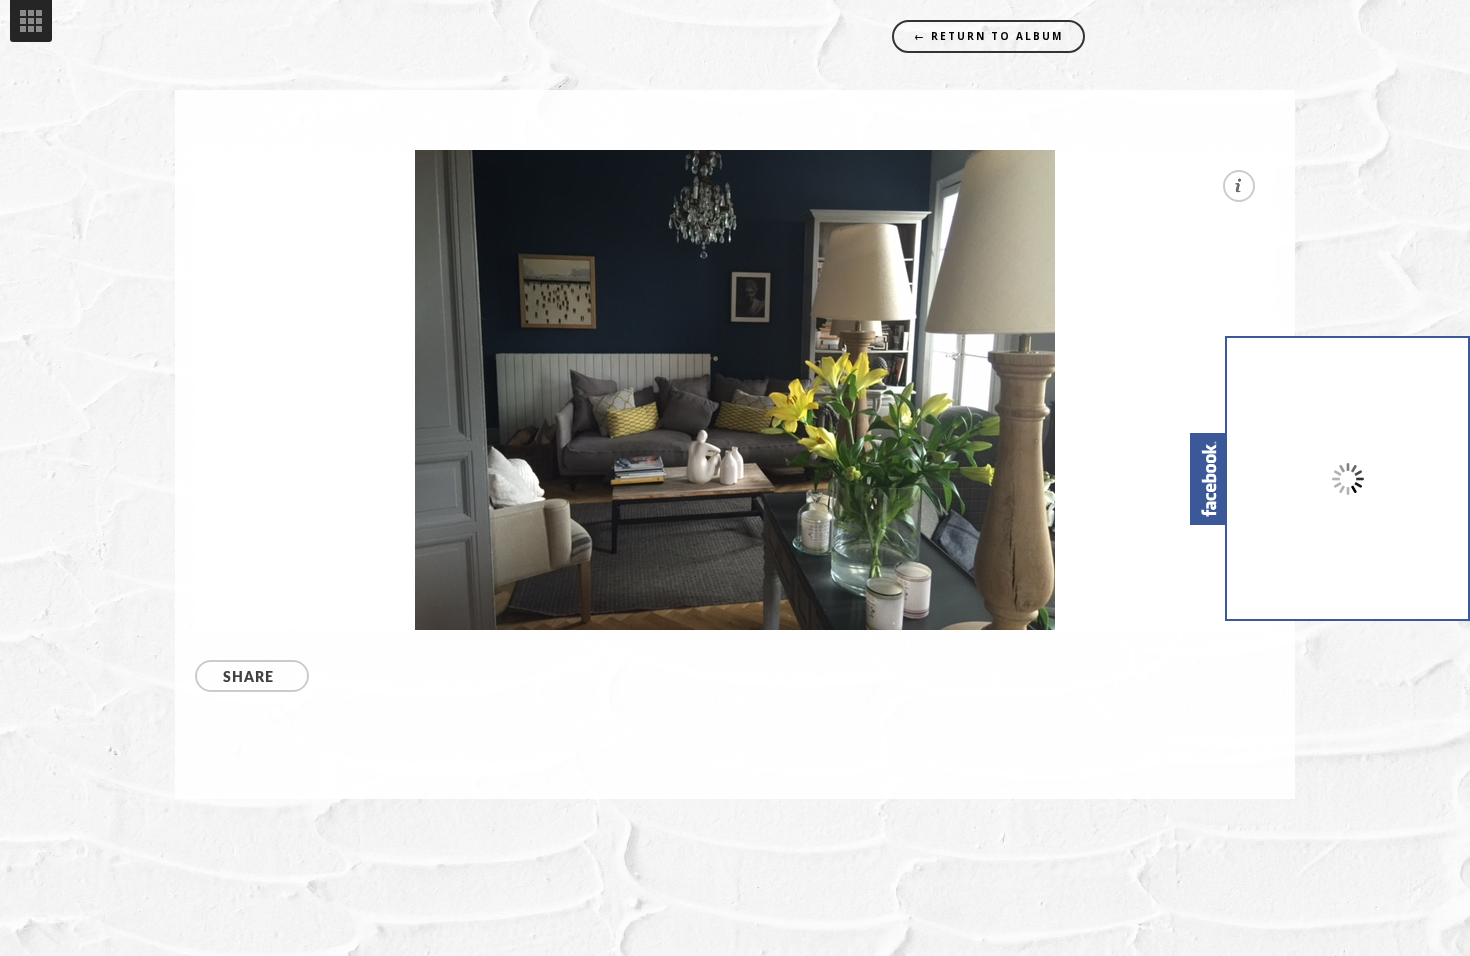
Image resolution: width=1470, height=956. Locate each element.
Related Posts (31, 21)
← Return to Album (988, 36)
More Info (1239, 186)
